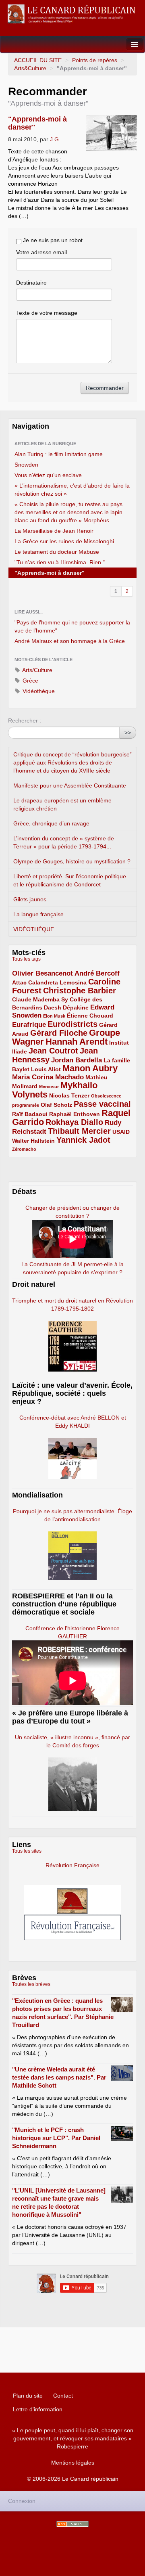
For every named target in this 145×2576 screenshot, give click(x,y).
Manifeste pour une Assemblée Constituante (70, 785)
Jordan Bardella (77, 1060)
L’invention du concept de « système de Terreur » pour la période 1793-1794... (64, 842)
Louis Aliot (46, 1069)
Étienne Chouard (90, 1016)
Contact (63, 2396)
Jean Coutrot (53, 1051)
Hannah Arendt (77, 1042)
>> (128, 733)
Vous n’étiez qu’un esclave (48, 475)
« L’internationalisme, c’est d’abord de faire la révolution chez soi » (72, 490)
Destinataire (31, 283)
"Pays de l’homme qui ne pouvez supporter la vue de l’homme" (72, 626)
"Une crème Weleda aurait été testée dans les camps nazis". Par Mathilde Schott (59, 2077)
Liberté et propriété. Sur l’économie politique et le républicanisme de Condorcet (70, 880)
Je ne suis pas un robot (52, 240)
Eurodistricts (72, 1024)
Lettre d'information (38, 2409)
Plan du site (28, 2396)
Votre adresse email (41, 252)
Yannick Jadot (83, 1140)
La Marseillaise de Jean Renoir (54, 531)
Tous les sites (27, 1851)
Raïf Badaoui (30, 1114)
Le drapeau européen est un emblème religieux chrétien (62, 804)
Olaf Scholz (56, 1105)
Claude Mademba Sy (40, 999)
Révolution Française (72, 1865)
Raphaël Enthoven (75, 1114)
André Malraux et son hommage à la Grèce (70, 641)
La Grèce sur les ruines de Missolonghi (64, 541)
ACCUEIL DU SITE (38, 60)
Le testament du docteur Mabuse (57, 552)
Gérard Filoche (59, 1033)
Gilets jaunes (30, 899)
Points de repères (95, 60)
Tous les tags (26, 959)
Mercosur (49, 1087)
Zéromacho (24, 1149)
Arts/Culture (37, 670)
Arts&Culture (30, 68)
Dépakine (76, 1007)
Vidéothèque (38, 691)
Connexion (22, 2501)
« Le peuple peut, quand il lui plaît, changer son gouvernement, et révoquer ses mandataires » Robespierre (73, 2438)
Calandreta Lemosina (57, 982)
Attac (19, 982)
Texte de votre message (47, 313)
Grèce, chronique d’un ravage (51, 823)
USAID (121, 1132)
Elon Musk (54, 1016)
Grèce (30, 681)
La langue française (38, 914)
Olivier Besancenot (42, 973)
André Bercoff (97, 973)
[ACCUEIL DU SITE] (72, 14)
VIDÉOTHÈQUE (34, 929)
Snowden (26, 465)
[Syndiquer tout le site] (72, 2524)
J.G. (55, 139)
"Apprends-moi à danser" (50, 573)
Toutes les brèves (31, 1984)
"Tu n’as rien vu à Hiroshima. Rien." (60, 562)
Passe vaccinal (102, 1104)
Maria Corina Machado (48, 1077)
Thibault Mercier (79, 1131)
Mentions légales (73, 2463)
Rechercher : (25, 720)
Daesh (53, 1007)
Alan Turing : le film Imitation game (59, 454)
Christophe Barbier (80, 991)
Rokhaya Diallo (74, 1122)
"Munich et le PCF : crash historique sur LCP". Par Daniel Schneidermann (56, 2138)
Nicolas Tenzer (69, 1095)
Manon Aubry (90, 1068)
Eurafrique (29, 1025)
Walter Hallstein (33, 1141)
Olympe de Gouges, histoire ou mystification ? (72, 861)
